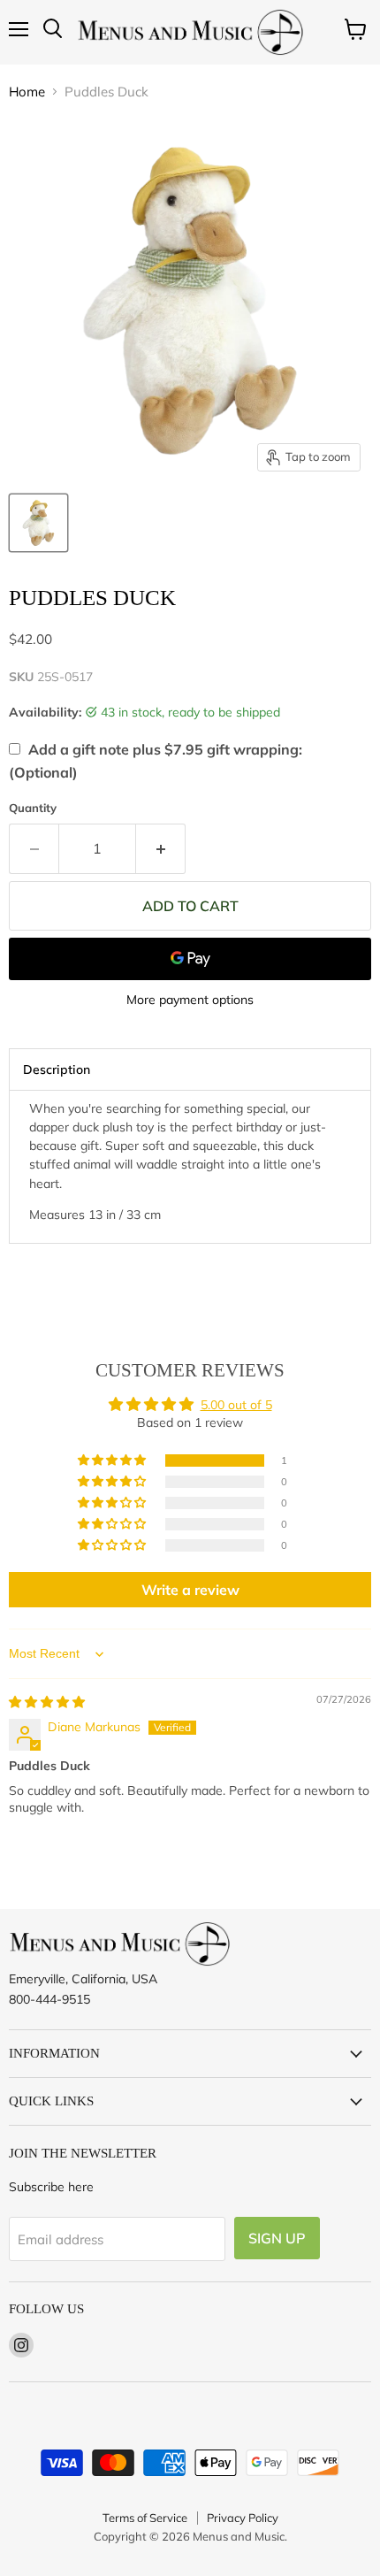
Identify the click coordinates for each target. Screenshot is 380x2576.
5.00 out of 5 (236, 1405)
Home (27, 92)
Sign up (277, 2238)
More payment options (190, 1000)
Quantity (33, 808)
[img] (47, 1702)
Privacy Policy (243, 2518)
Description (57, 1069)
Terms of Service (145, 2518)
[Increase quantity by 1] (161, 848)
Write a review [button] (190, 1590)
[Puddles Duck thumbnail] (38, 523)
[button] (113, 1460)
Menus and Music (239, 2536)
